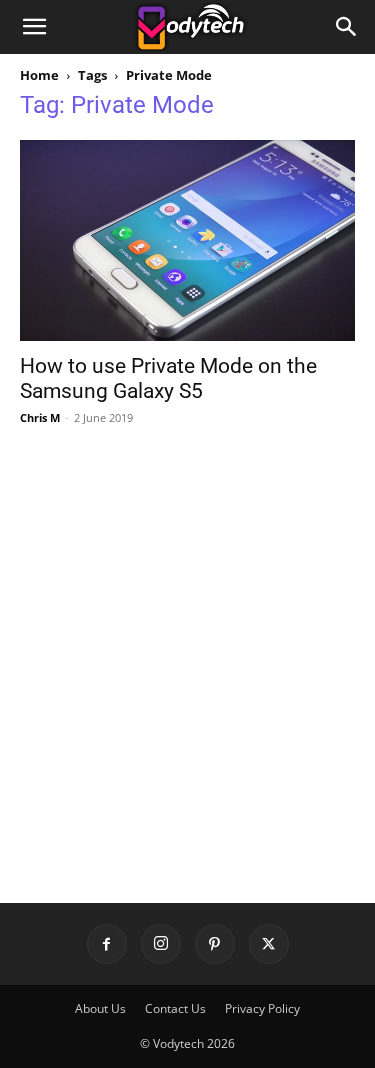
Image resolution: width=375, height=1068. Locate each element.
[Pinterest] (215, 944)
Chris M (40, 417)
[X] (269, 944)
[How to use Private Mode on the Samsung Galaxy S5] (187, 240)
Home (39, 75)
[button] (34, 27)
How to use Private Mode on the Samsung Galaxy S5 (168, 378)
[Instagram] (161, 944)
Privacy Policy (262, 1008)
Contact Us (175, 1008)
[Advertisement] (187, 645)
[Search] (347, 27)
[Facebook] (107, 944)
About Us (100, 1008)
